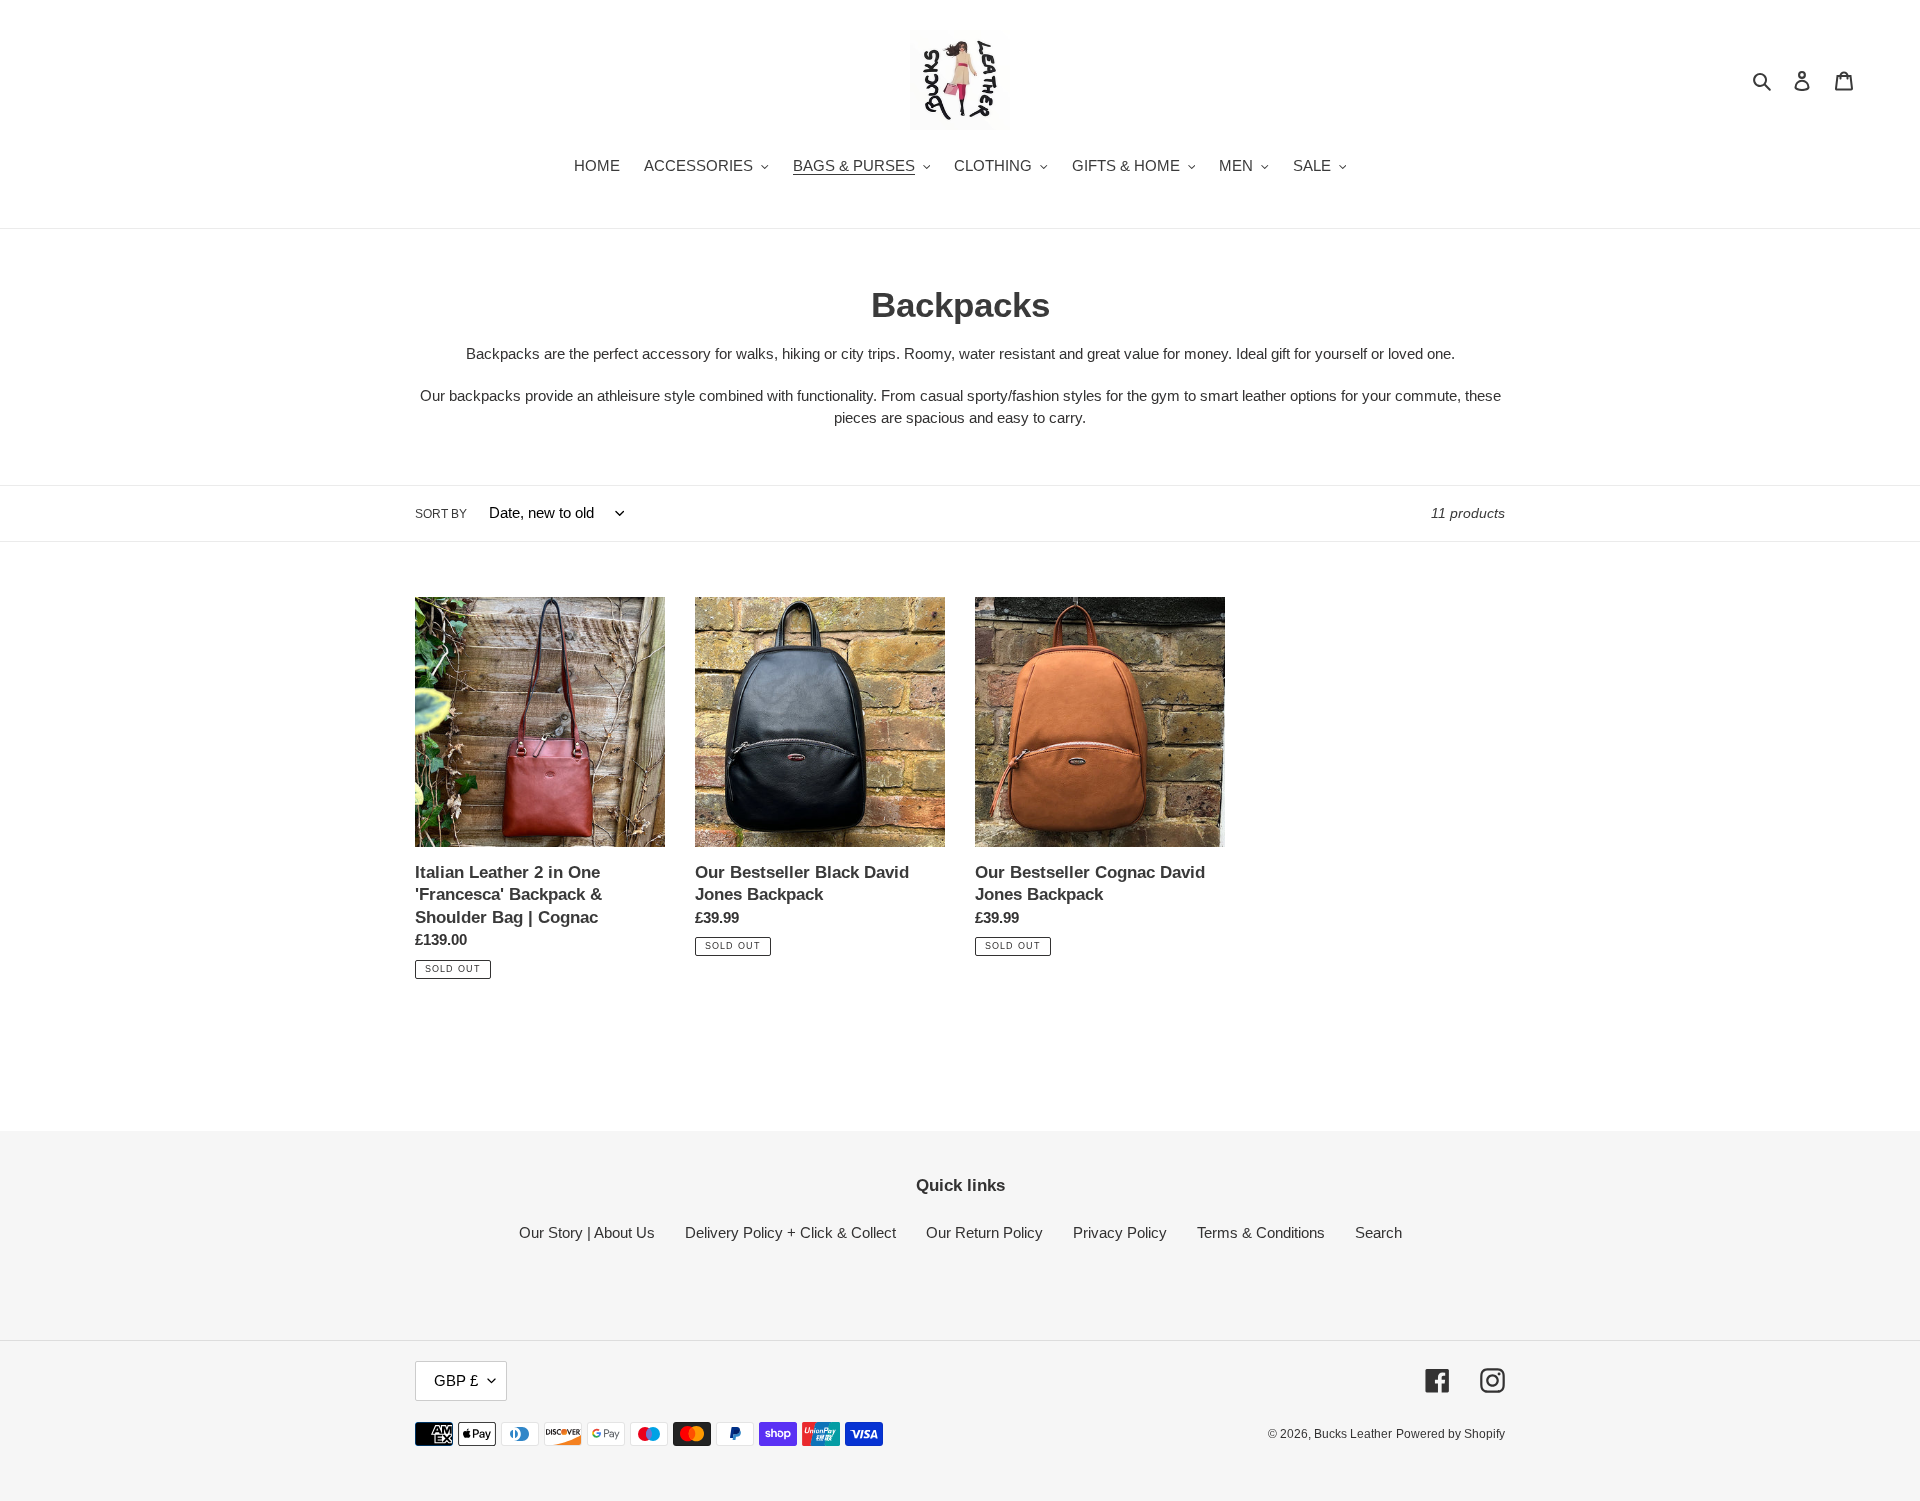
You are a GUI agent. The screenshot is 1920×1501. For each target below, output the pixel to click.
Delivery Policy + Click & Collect (790, 1232)
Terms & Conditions (1261, 1232)
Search (1378, 1232)
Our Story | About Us (587, 1232)
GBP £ (456, 1380)
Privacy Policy (1120, 1232)
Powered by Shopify (1450, 1434)
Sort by (441, 514)
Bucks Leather (1353, 1434)
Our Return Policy (984, 1232)
